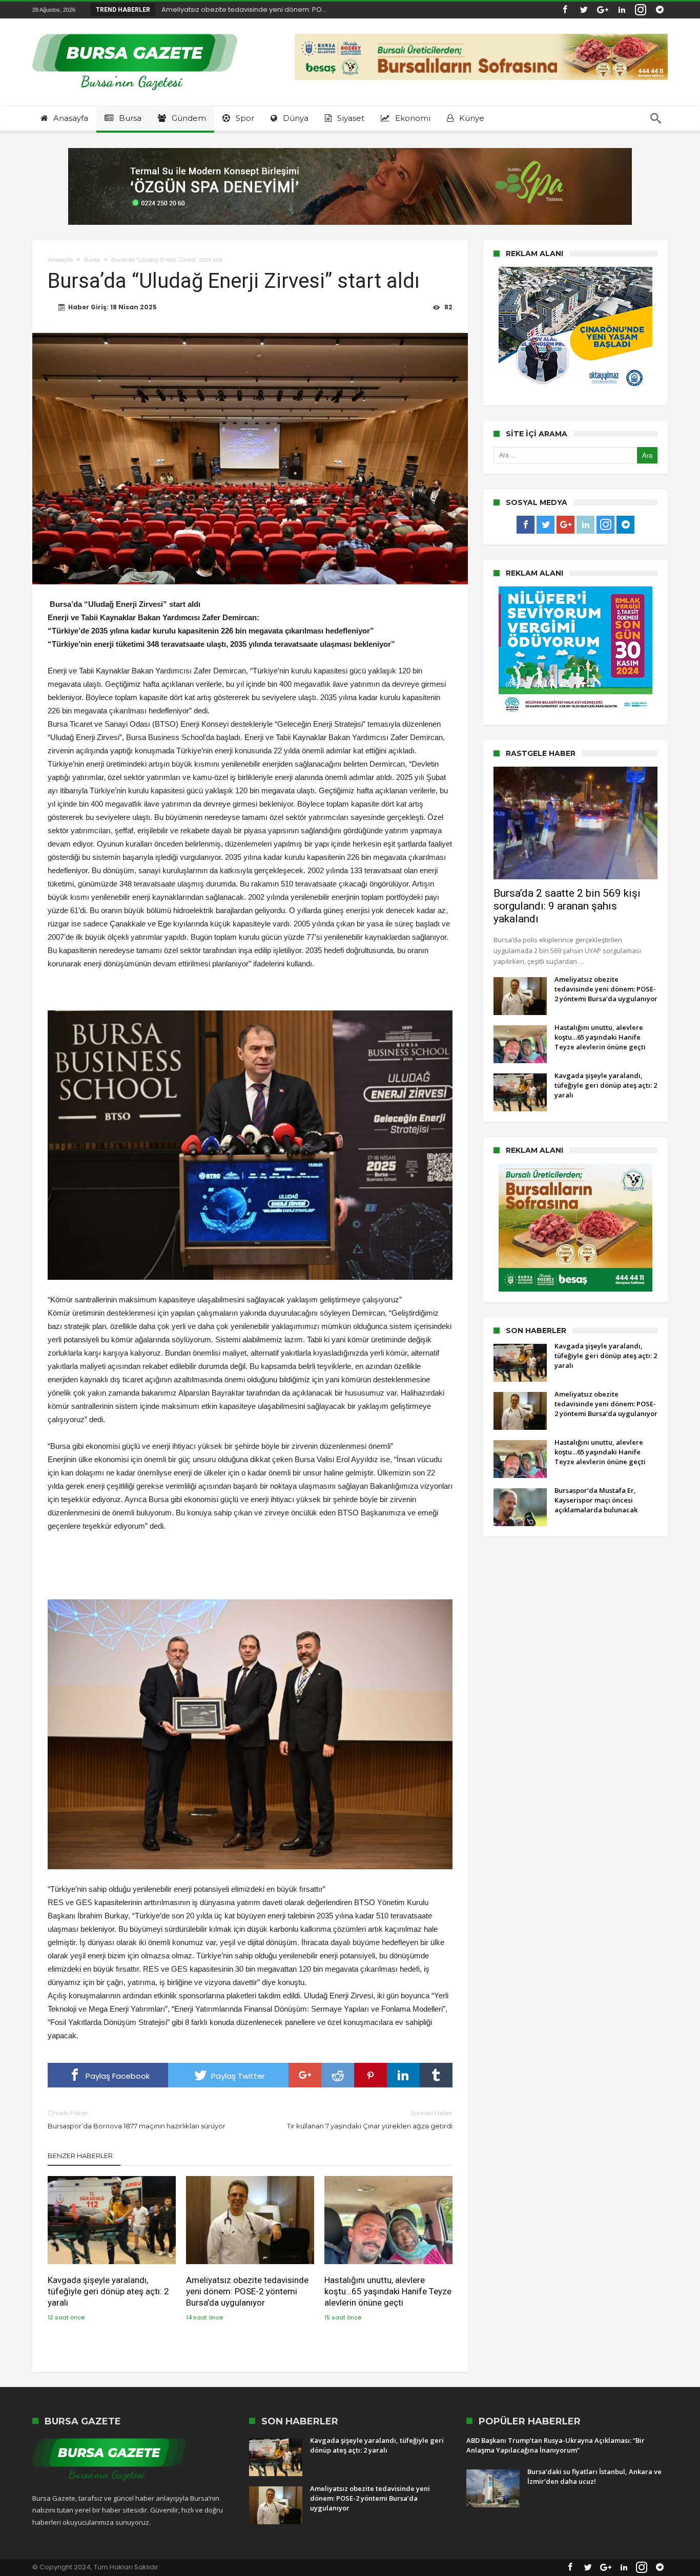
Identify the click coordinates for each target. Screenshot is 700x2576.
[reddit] (338, 2075)
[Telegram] (660, 10)
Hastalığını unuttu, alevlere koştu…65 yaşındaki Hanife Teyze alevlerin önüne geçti (388, 2291)
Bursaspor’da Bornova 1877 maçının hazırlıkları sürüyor (137, 2119)
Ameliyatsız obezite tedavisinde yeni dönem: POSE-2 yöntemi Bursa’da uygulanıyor (247, 2291)
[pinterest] (370, 2075)
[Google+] (603, 10)
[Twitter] (584, 10)
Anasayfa (60, 260)
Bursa (92, 260)
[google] (305, 2075)
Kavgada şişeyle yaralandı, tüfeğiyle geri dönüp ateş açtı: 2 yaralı (108, 2291)
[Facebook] (565, 10)
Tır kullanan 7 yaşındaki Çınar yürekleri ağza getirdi (370, 2119)
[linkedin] (403, 2075)
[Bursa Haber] (135, 34)
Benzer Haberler (80, 2156)
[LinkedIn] (622, 10)
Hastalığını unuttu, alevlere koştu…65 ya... (226, 9)
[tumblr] (436, 2075)
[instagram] (641, 10)
